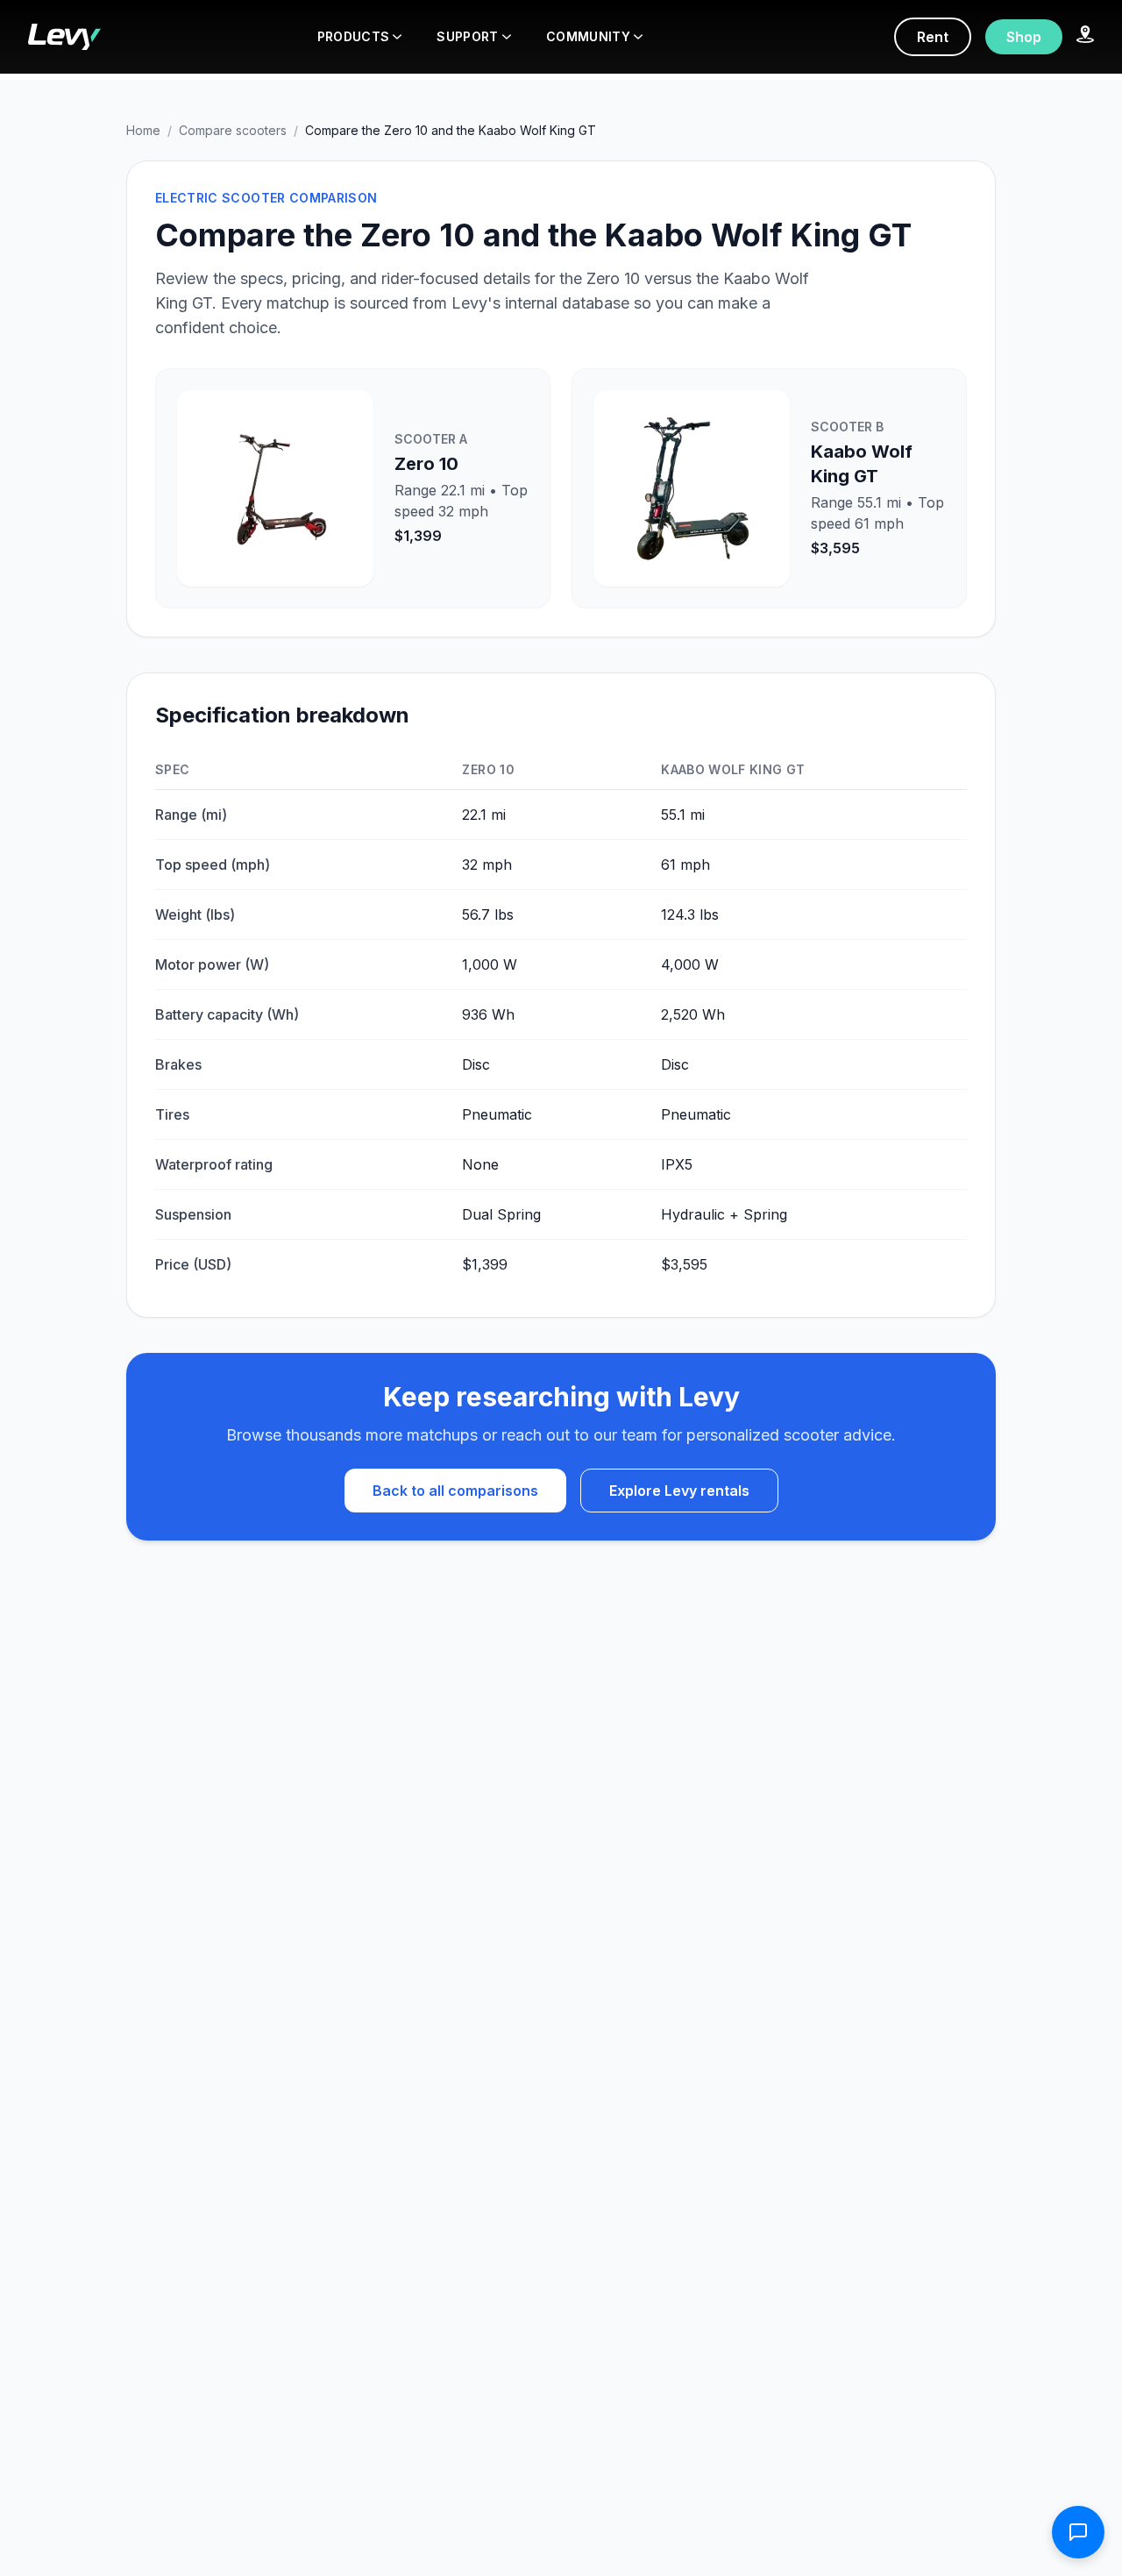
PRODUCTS (354, 36)
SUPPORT (467, 36)
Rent (933, 37)
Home (143, 130)
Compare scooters (233, 130)
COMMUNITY (588, 36)
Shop (1024, 37)
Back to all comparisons (455, 1491)
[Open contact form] (1078, 2532)
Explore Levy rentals (679, 1491)
